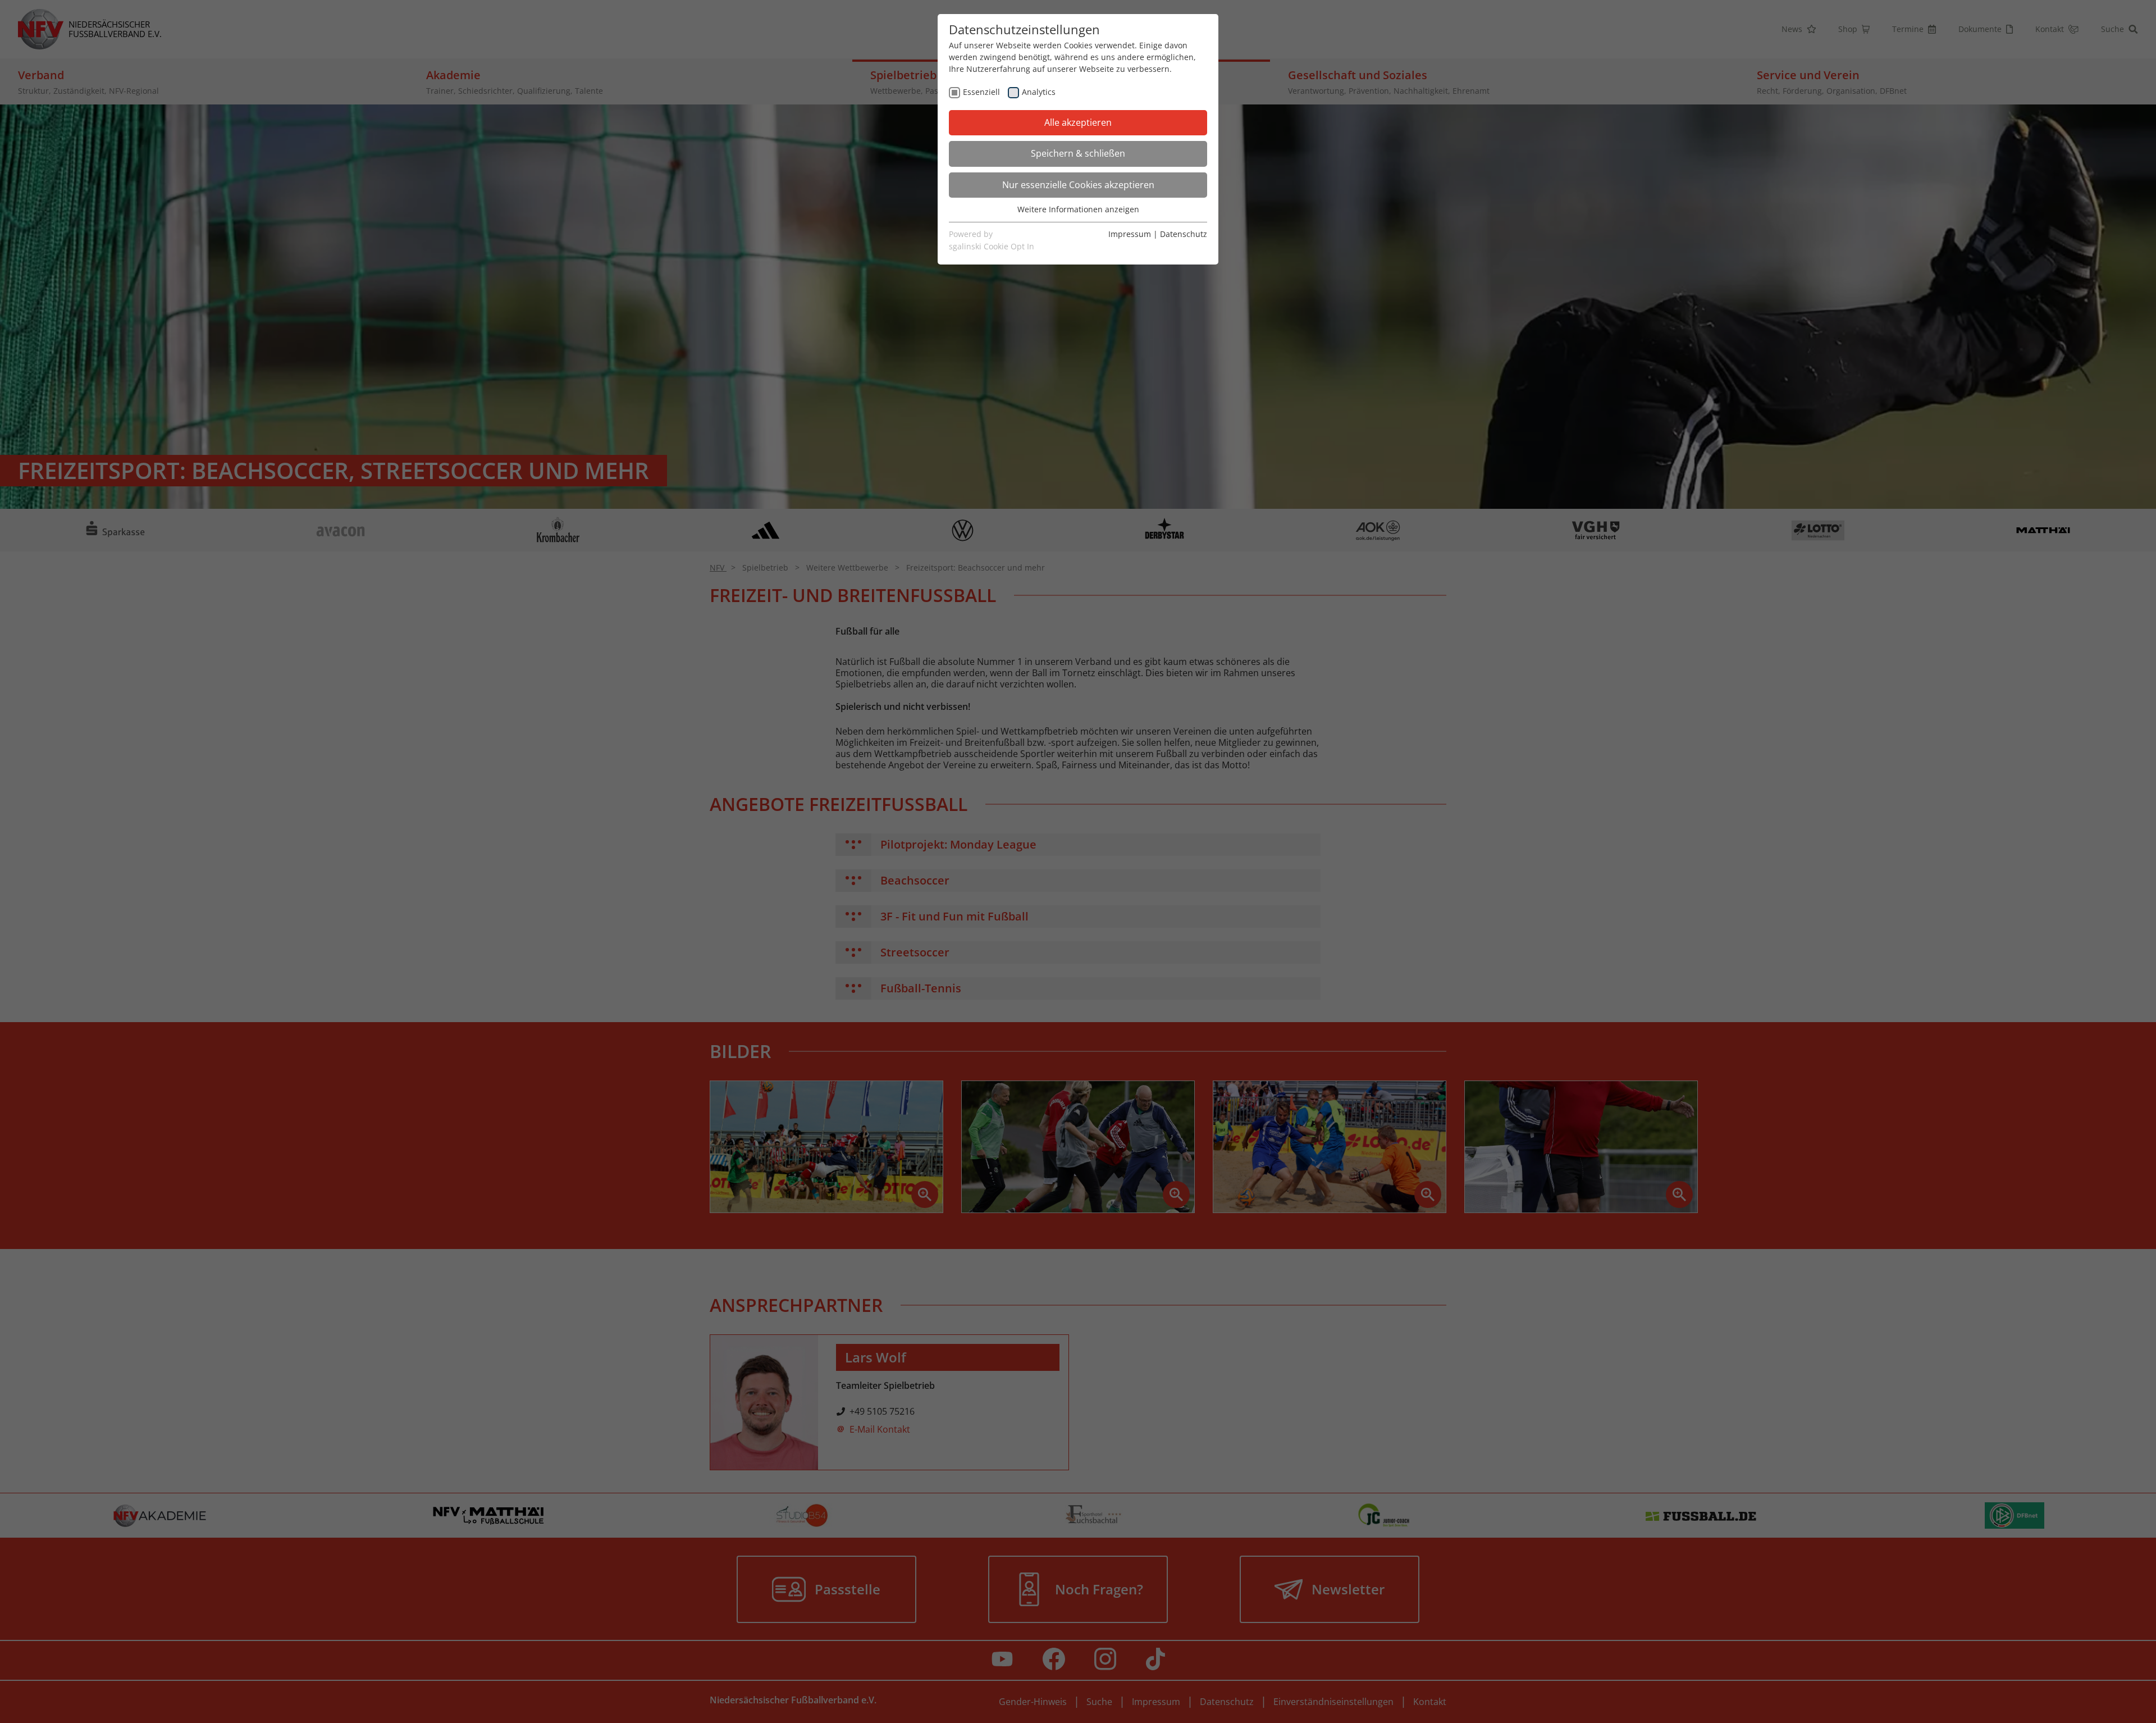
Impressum (1130, 234)
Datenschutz (1184, 234)
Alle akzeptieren (1078, 122)
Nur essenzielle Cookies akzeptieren (1078, 185)
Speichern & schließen (1078, 153)
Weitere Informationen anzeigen (1078, 209)
